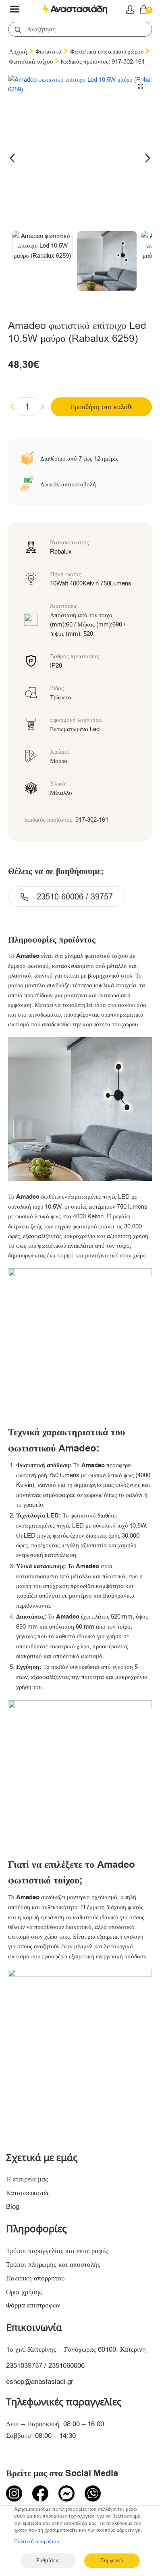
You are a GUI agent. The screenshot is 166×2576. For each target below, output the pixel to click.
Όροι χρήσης (24, 2292)
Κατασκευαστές (28, 2193)
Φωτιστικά (49, 52)
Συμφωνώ (112, 2560)
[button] (141, 86)
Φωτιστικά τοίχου (31, 62)
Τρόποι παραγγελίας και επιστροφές (57, 2251)
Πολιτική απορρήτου (35, 2278)
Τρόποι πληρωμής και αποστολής (53, 2265)
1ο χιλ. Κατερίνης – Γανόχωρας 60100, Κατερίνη (76, 2350)
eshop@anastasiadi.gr (40, 2382)
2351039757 (24, 2366)
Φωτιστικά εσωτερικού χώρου (107, 52)
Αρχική (18, 52)
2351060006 (66, 2366)
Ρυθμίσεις (48, 2560)
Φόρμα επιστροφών (33, 2305)
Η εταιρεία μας (27, 2179)
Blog (13, 2207)
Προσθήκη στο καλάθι (102, 407)
